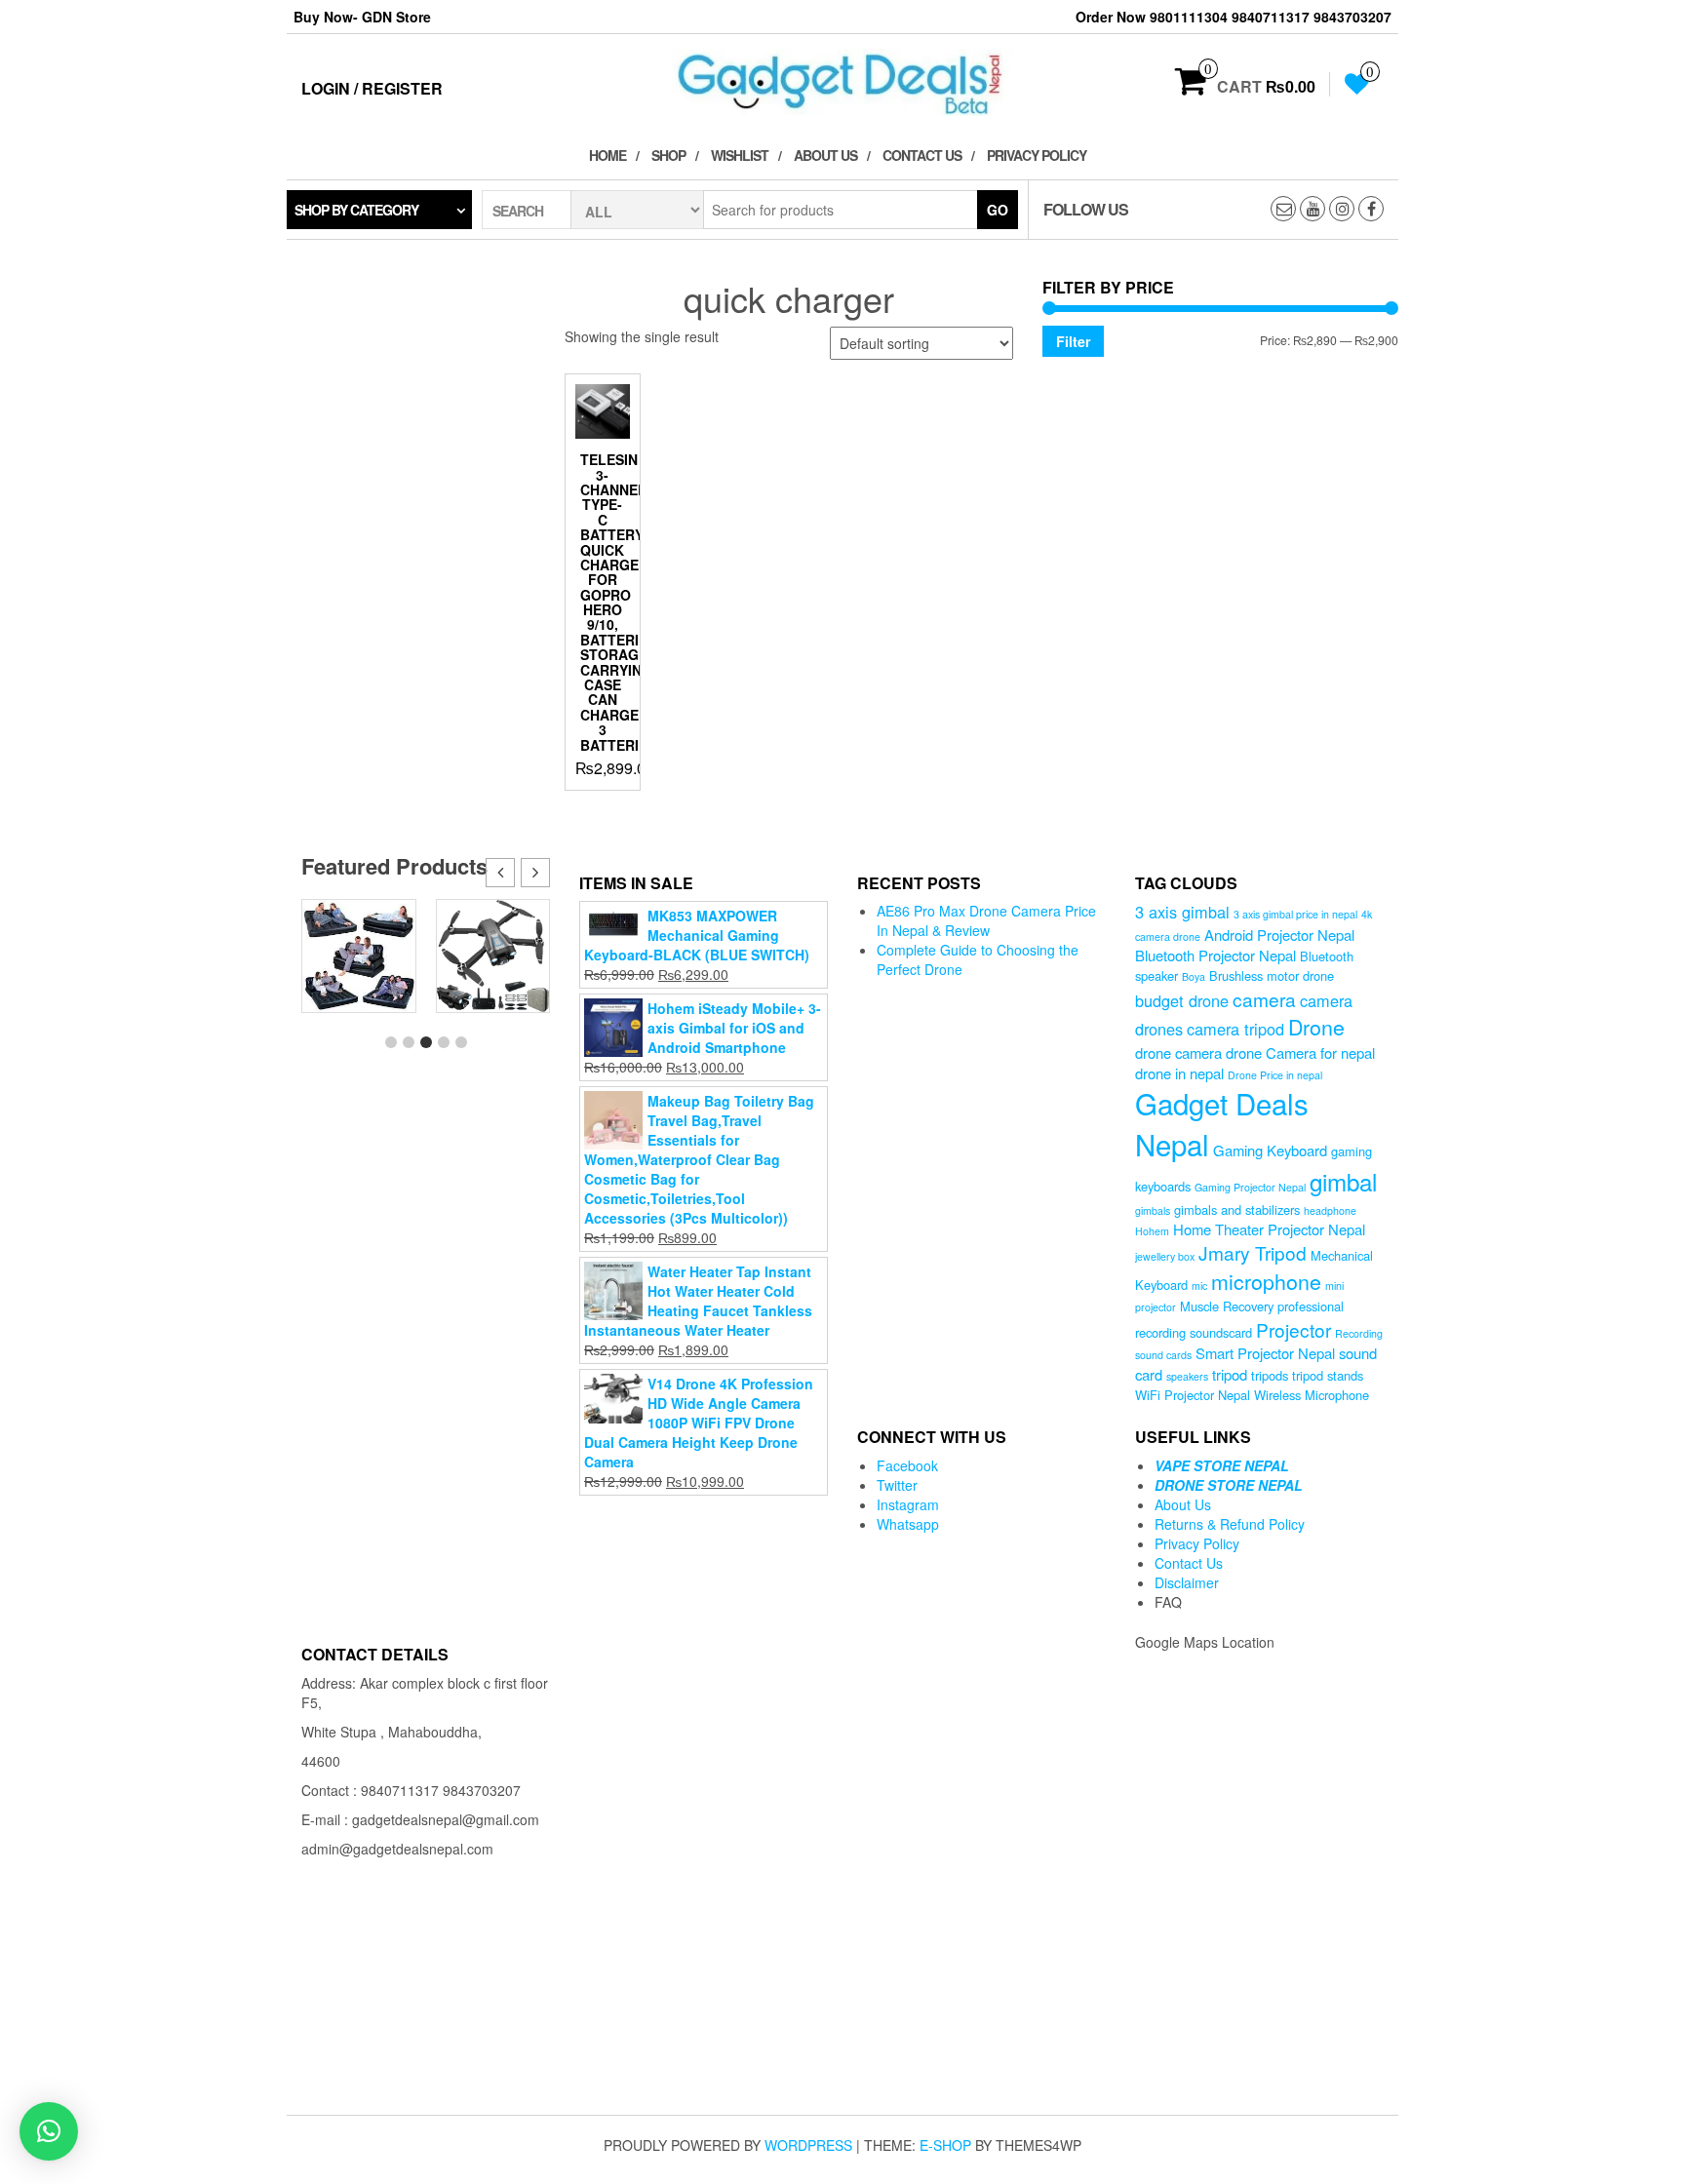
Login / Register (372, 88)
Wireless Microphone (1312, 1395)
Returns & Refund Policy (1230, 1524)
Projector (1293, 1329)
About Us (825, 155)
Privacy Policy (1037, 155)
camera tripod (1235, 1029)
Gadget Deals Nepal (1222, 1123)
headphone (1330, 1210)
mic (1199, 1286)
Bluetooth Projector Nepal (1215, 955)
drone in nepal (1179, 1073)
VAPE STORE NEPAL (1222, 1465)
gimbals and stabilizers (1237, 1209)
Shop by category (356, 210)
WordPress (808, 2145)
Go (998, 210)
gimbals (1153, 1210)
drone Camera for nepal (1300, 1053)
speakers (1187, 1376)
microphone (1266, 1281)
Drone (1316, 1026)
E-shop (945, 2145)
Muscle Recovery (1227, 1306)
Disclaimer (1187, 1582)
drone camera (1178, 1053)
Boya (1194, 976)
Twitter (897, 1485)
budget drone (1182, 1000)
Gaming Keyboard (1270, 1150)
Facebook (907, 1465)
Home (607, 155)
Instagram (908, 1504)
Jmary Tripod (1253, 1252)
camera (1264, 999)
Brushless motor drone (1272, 975)
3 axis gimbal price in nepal (1295, 914)
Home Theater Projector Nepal (1269, 1229)
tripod (1230, 1374)
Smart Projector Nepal (1265, 1353)
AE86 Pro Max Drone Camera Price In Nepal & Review (986, 920)
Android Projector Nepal (1279, 935)
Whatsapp (908, 1524)
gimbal (1343, 1181)
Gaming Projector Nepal (1250, 1187)
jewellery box (1165, 1256)
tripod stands (1328, 1375)
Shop (668, 155)
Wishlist (740, 155)
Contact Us (922, 155)
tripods (1270, 1375)
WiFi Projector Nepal (1193, 1395)
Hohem (1152, 1231)
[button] (535, 873)
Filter (1073, 341)
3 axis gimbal (1182, 912)
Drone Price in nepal (1275, 1075)
